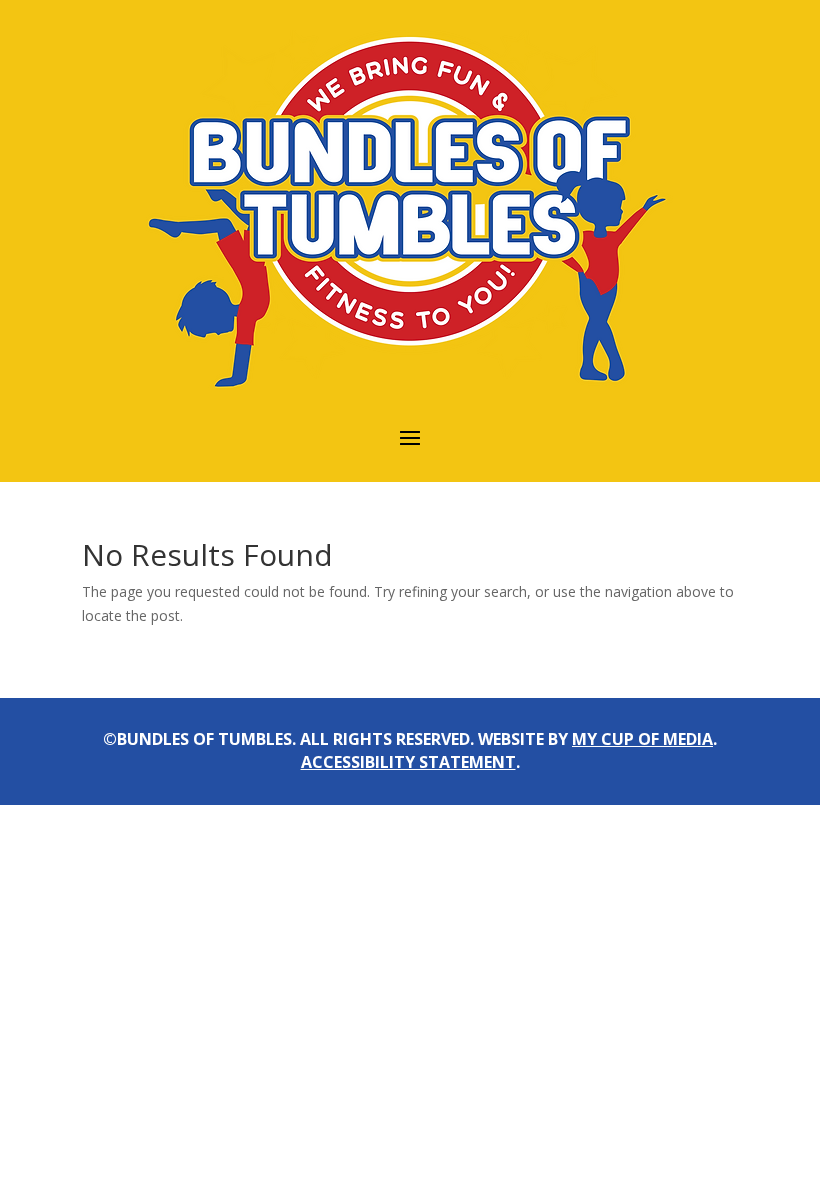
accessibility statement (408, 762)
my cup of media (642, 739)
